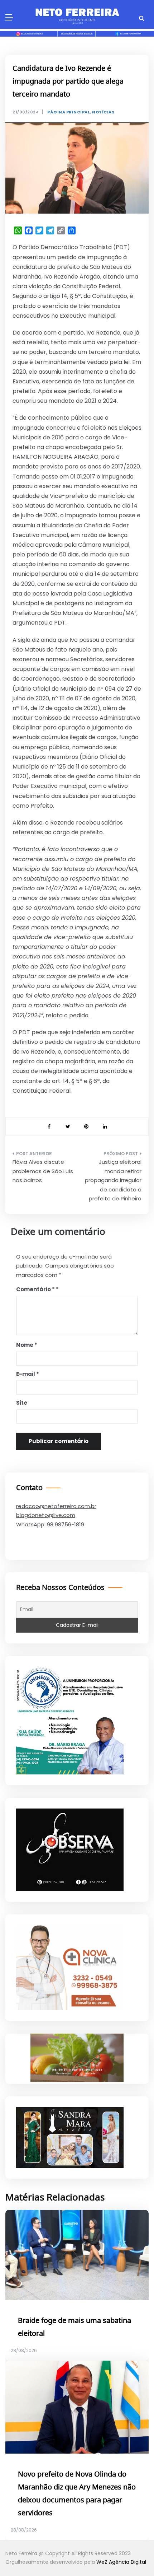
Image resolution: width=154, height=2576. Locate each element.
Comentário (35, 1289)
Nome (27, 1345)
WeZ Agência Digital (121, 2562)
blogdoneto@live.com (46, 1515)
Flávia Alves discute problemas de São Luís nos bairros (43, 1171)
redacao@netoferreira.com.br (56, 1506)
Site (22, 1403)
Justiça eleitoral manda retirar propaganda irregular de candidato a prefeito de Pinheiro (113, 1180)
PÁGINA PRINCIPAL (69, 112)
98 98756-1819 (66, 1524)
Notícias (103, 112)
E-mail (28, 1374)
